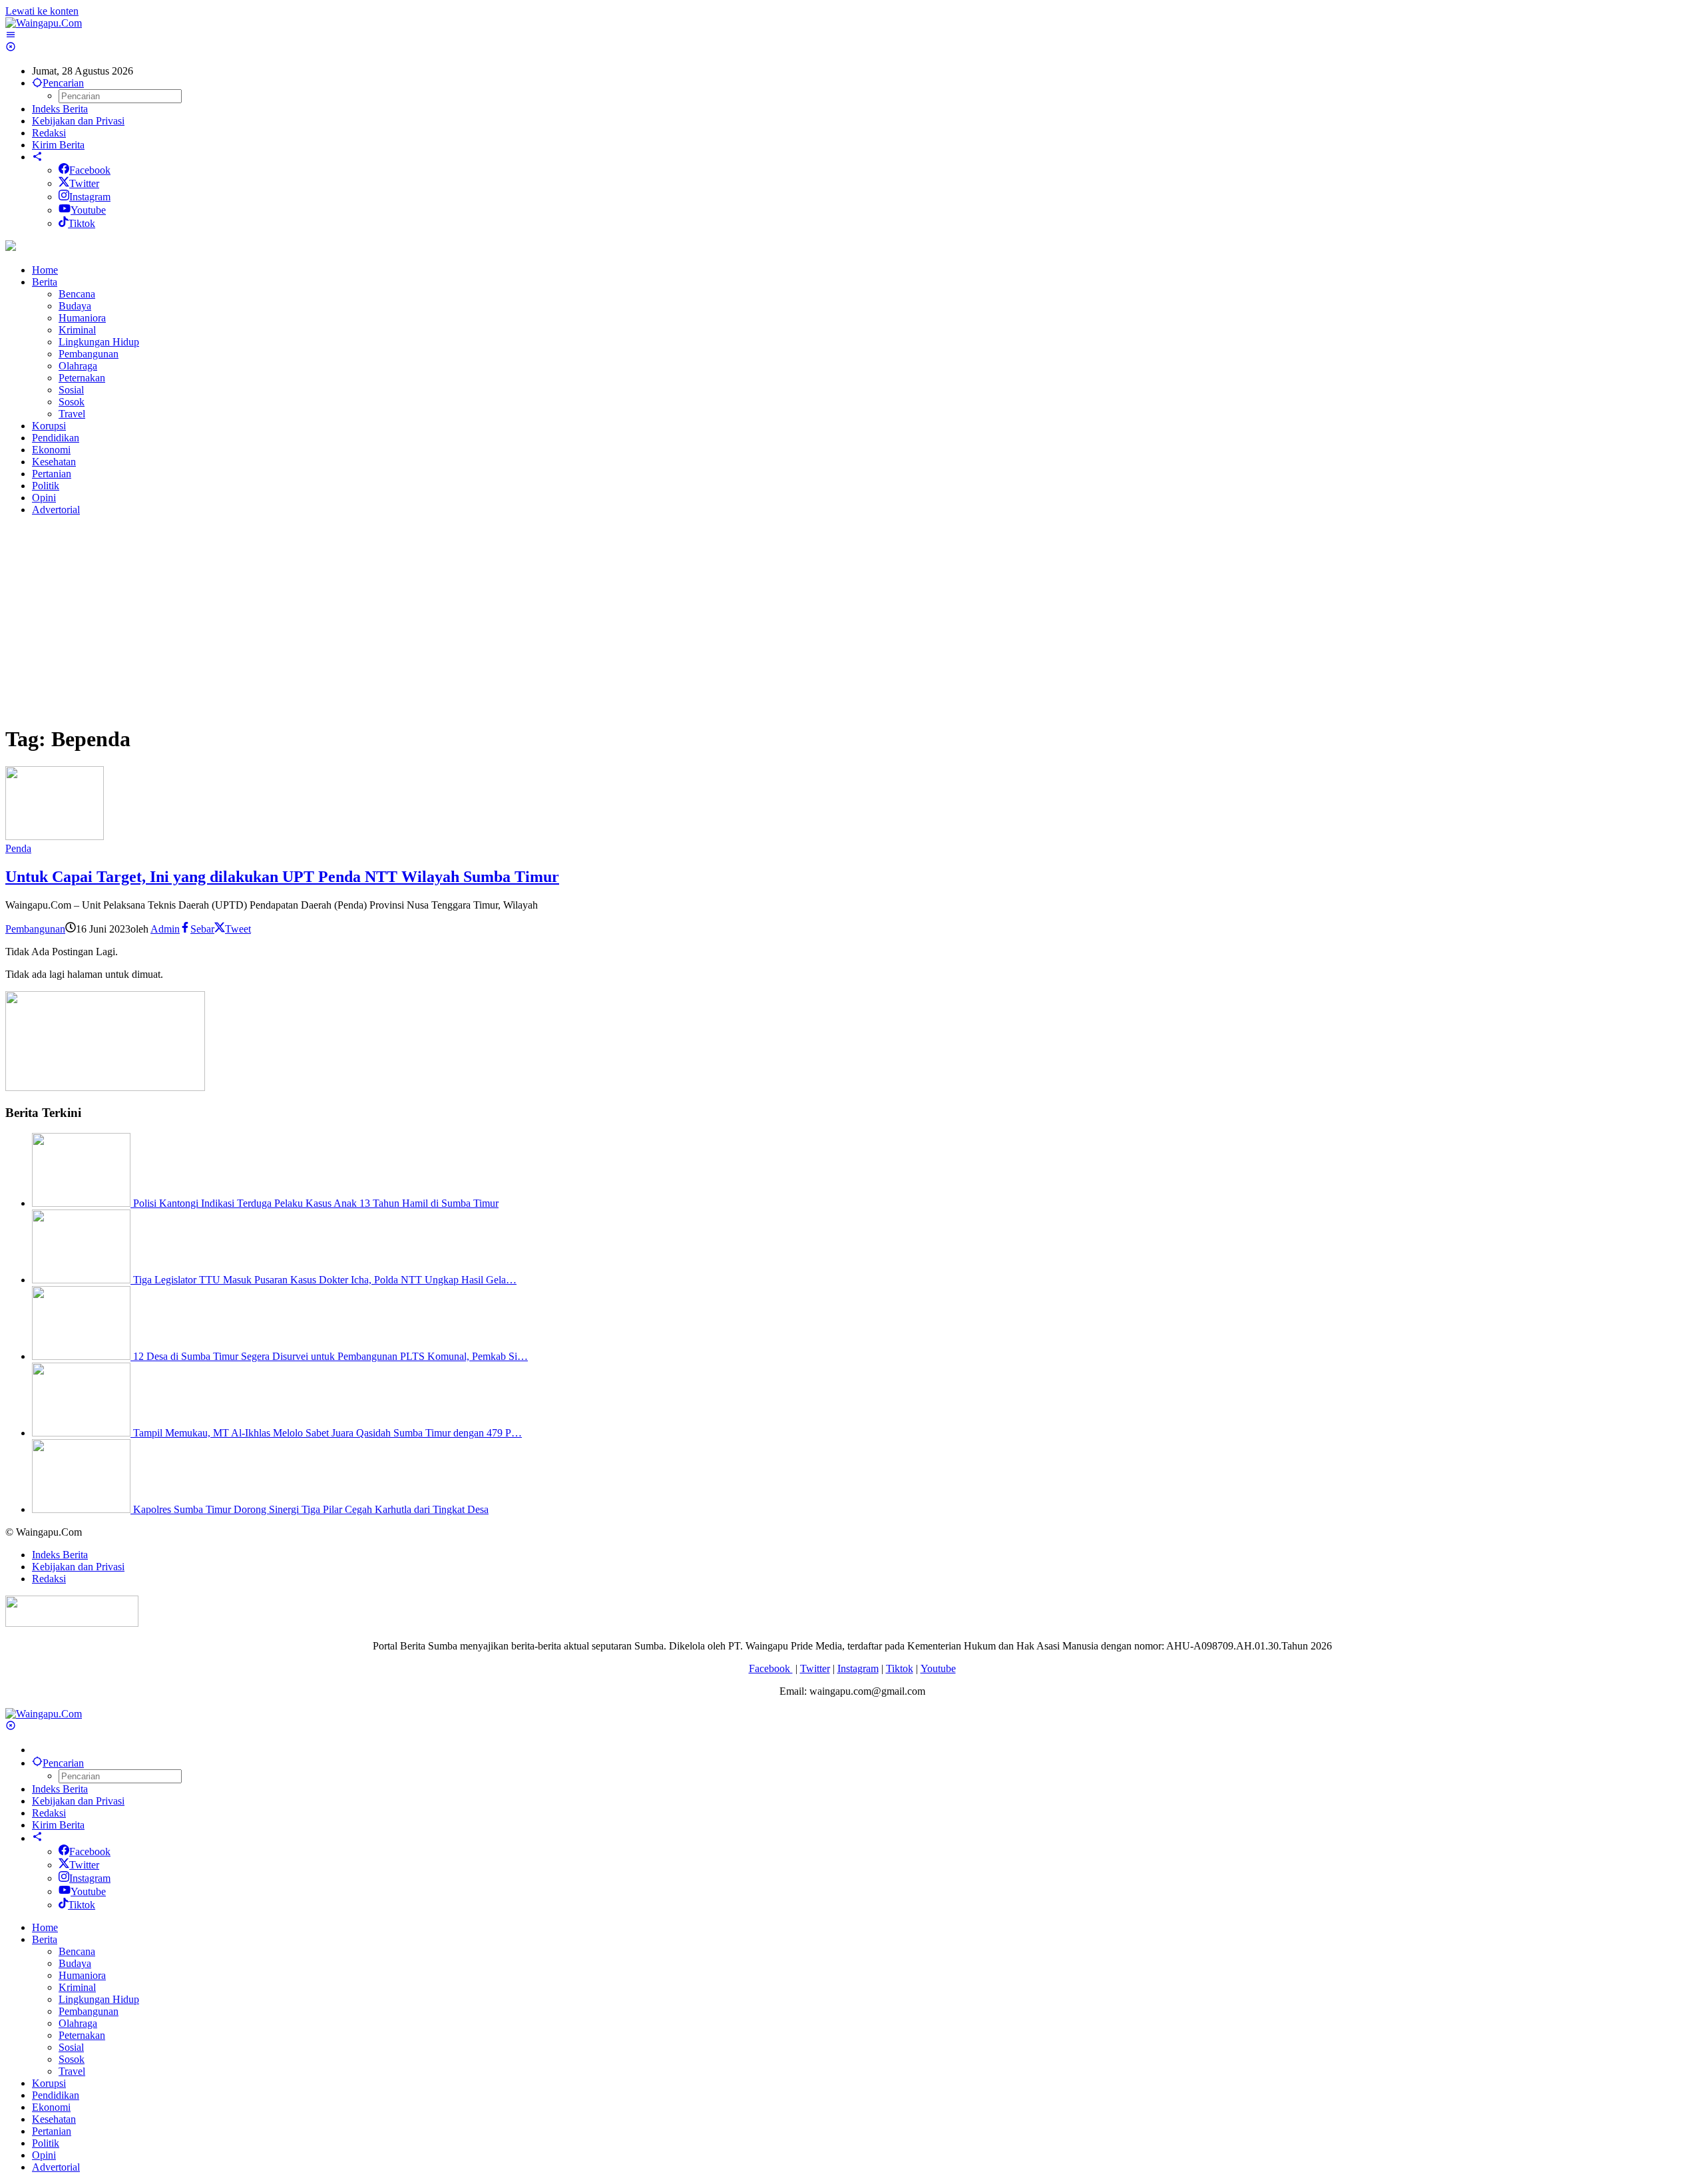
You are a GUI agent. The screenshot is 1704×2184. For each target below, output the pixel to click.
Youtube (88, 210)
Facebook (90, 170)
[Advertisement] (405, 620)
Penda (18, 848)
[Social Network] (37, 157)
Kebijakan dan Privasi (78, 1567)
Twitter (84, 183)
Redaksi (49, 1579)
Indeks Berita (60, 1555)
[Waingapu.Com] (44, 23)
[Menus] (11, 35)
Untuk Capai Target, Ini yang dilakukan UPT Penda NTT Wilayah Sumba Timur (282, 877)
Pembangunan (35, 929)
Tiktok (82, 223)
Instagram (90, 197)
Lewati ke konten (42, 11)
